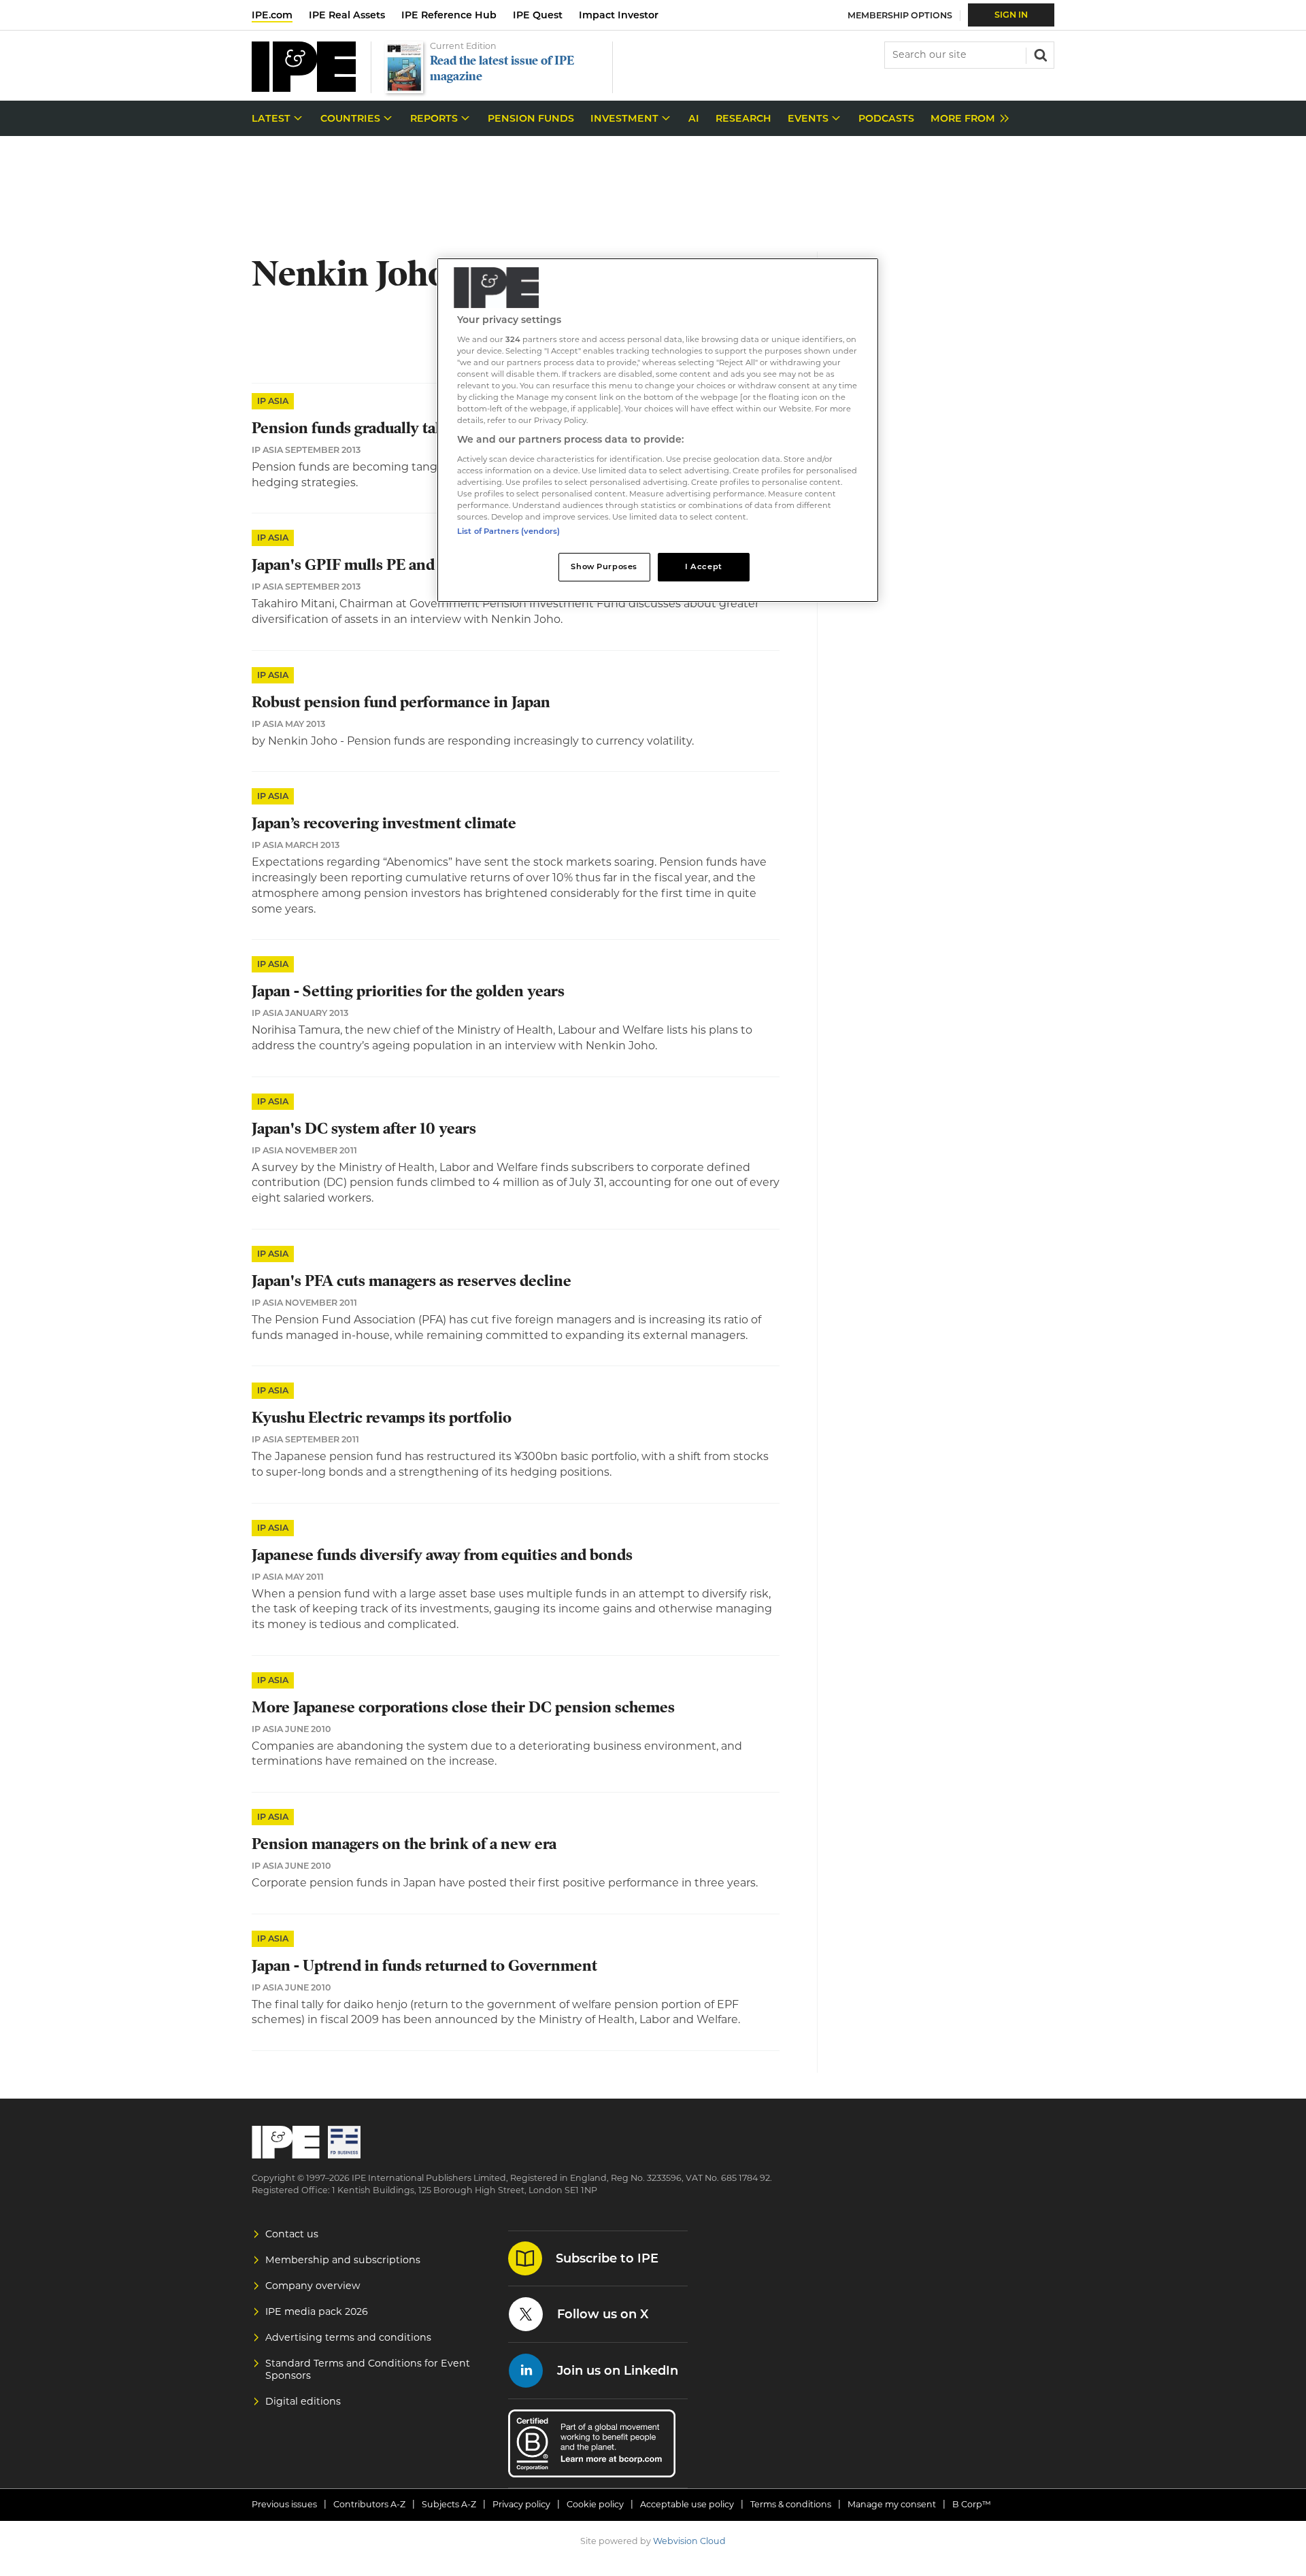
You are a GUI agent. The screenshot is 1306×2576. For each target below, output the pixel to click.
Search (1039, 54)
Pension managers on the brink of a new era (404, 1844)
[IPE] (304, 88)
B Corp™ (972, 2504)
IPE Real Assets (347, 15)
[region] (658, 430)
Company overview (313, 2286)
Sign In (1011, 15)
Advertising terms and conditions (348, 2337)
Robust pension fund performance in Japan (401, 702)
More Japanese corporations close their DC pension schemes (463, 1707)
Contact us (292, 2234)
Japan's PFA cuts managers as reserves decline (412, 1281)
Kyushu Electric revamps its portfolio (382, 1418)
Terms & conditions (791, 2504)
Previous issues (284, 2504)
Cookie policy (595, 2504)
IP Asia (273, 401)
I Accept (704, 566)
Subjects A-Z (449, 2504)
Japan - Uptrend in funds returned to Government (424, 1966)
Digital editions (303, 2401)
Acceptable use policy (687, 2504)
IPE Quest (538, 15)
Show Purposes (604, 566)
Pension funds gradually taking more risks (398, 428)
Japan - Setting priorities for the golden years (408, 991)
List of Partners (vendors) (508, 531)
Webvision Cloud (689, 2541)
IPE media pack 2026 (317, 2311)
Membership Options (900, 15)
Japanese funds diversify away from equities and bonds (442, 1555)
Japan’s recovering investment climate (384, 823)
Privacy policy (521, 2504)
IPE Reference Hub (449, 15)
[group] (966, 119)
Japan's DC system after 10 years (364, 1129)
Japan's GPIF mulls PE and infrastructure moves (418, 565)
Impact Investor (619, 15)
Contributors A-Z (369, 2504)
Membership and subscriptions (343, 2260)
